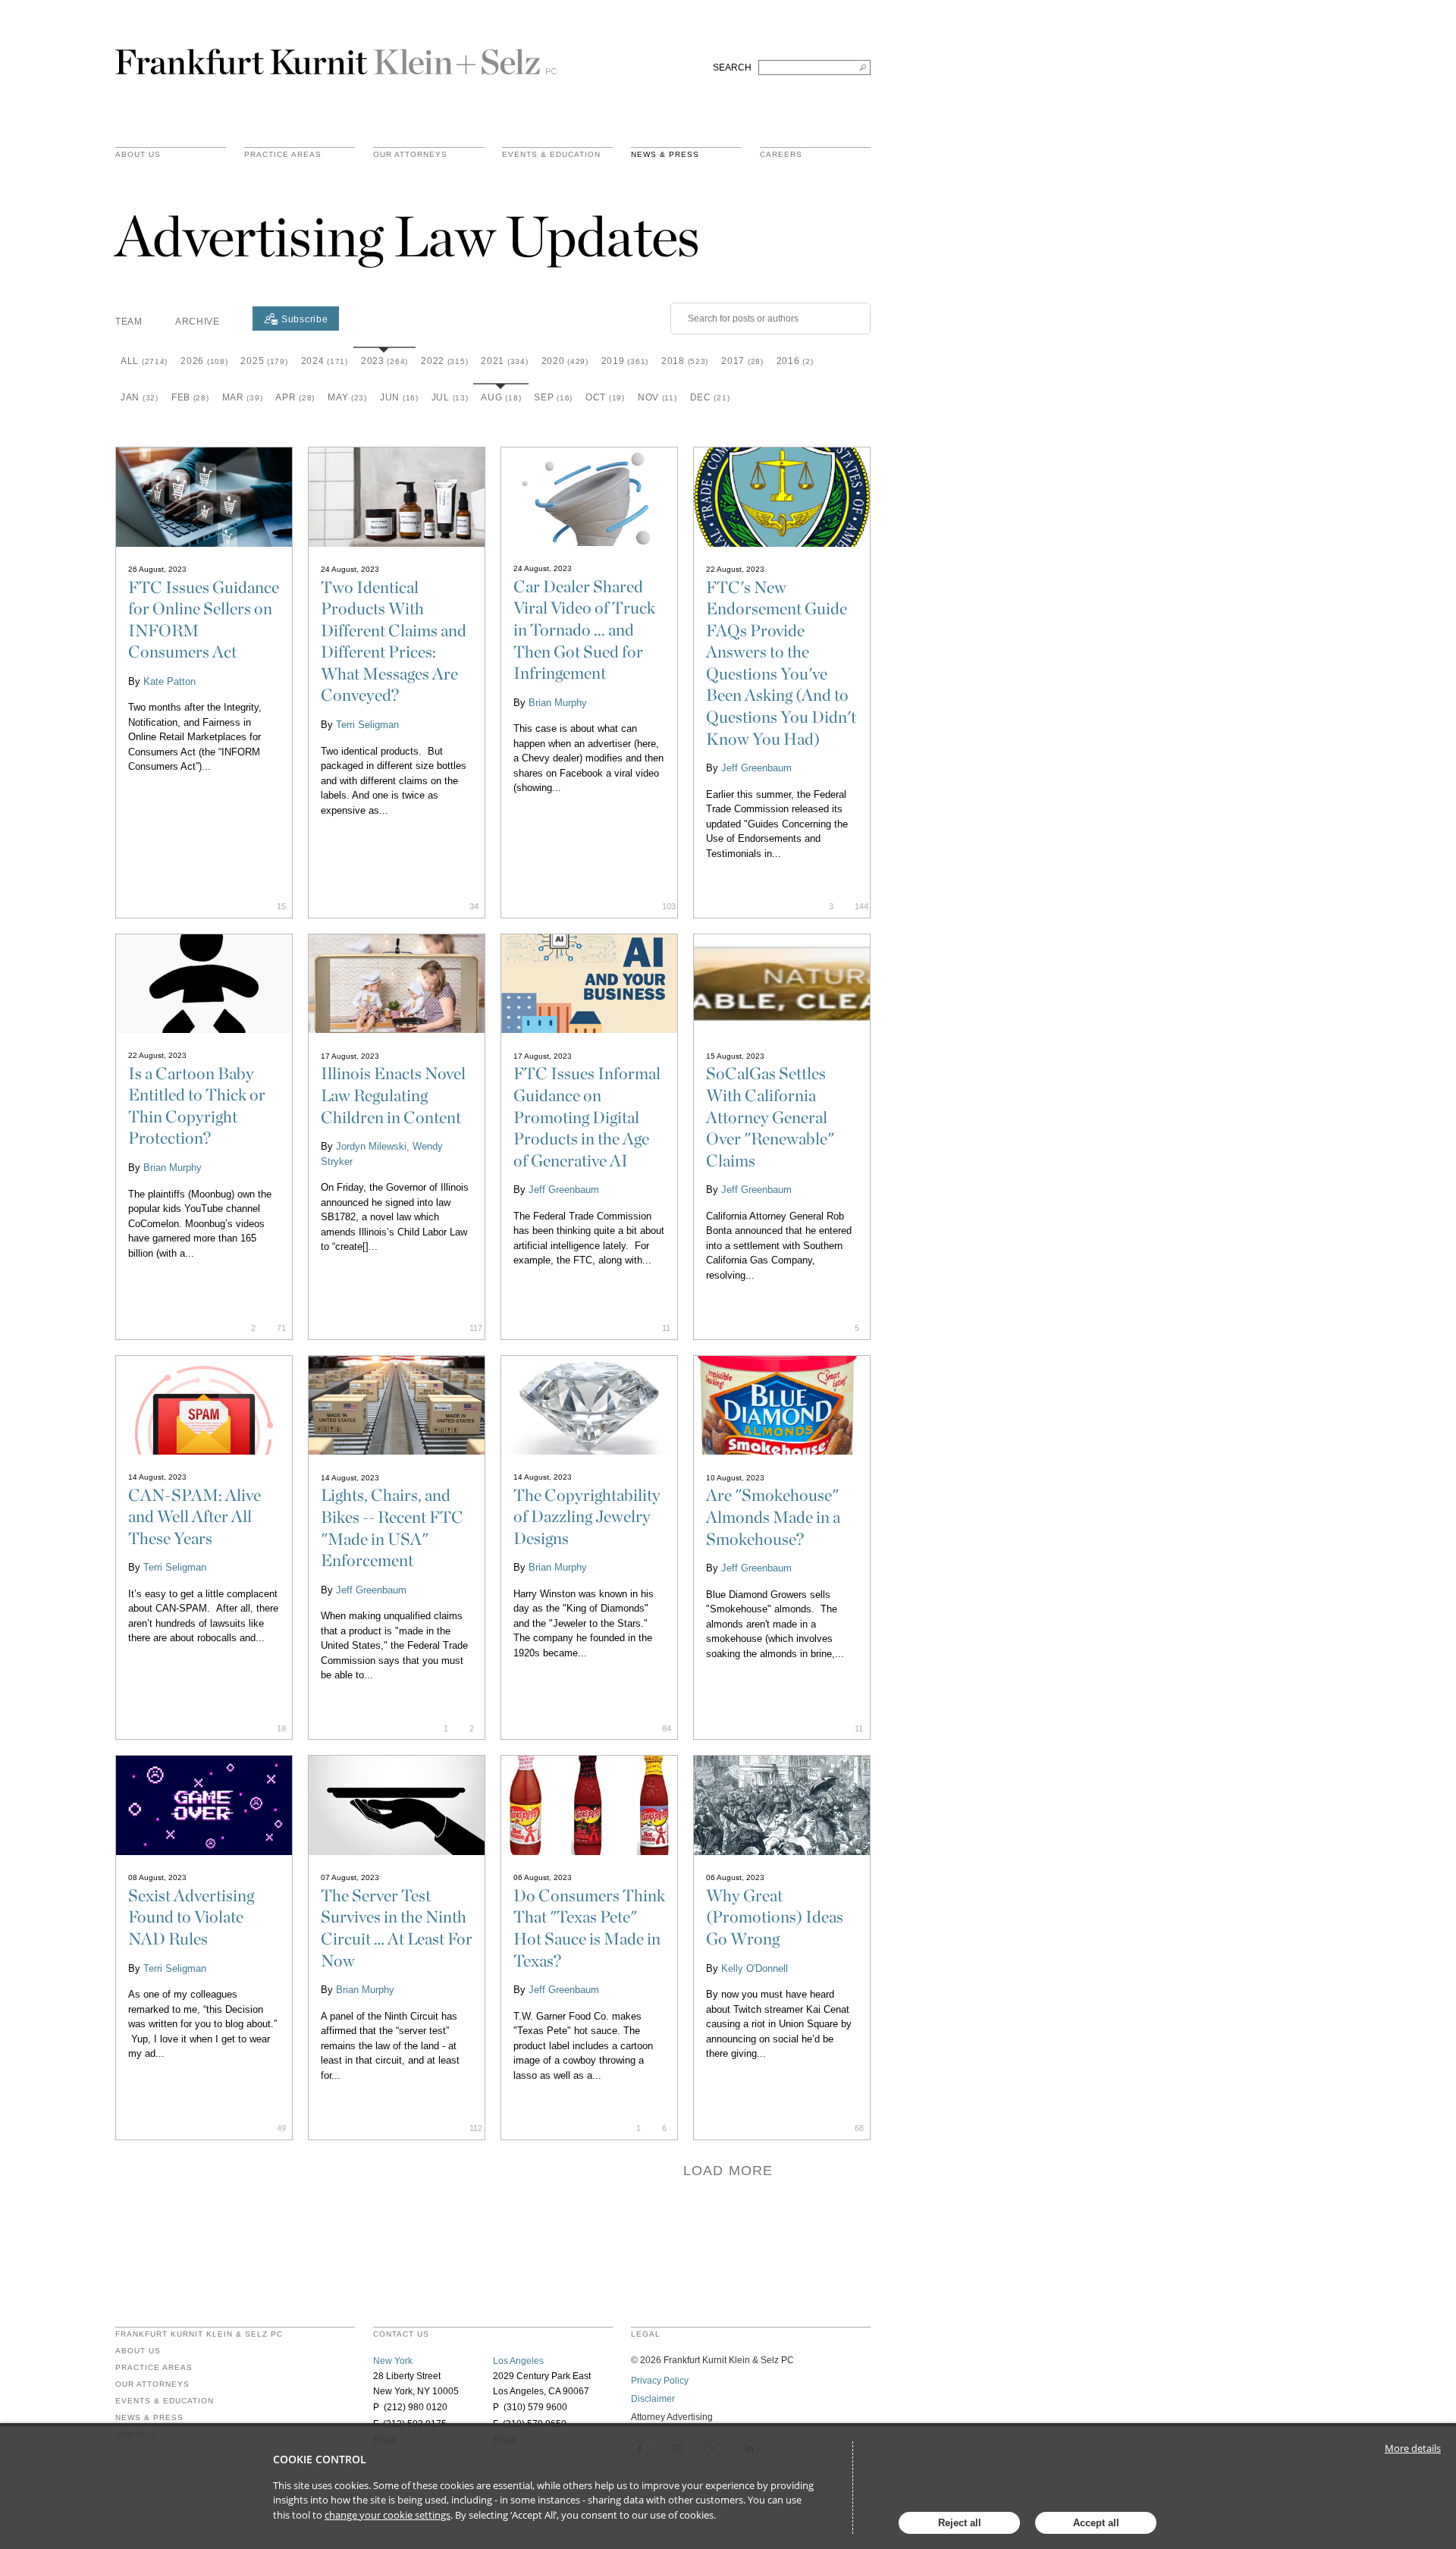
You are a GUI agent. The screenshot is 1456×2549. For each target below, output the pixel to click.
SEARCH (732, 67)
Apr (295, 397)
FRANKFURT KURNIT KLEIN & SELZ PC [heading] (199, 2334)
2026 (204, 361)
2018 (685, 361)
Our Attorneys (410, 155)
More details (1413, 2448)
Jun (399, 397)
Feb (190, 397)
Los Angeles (518, 2361)
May (347, 397)
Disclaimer (653, 2399)
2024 (325, 361)
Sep (553, 397)
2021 (504, 361)
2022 (444, 361)
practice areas (283, 155)
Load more (728, 2171)
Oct (605, 397)
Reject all (960, 2523)
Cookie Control (320, 2459)
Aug (501, 397)
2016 (795, 361)
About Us (138, 155)
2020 (565, 361)
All (144, 361)
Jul (450, 397)
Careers (781, 155)
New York (393, 2361)
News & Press (665, 155)
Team (129, 322)
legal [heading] (646, 2334)
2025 (264, 361)
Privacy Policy (660, 2381)
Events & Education (551, 155)
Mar (243, 397)
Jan (140, 397)
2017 (742, 361)
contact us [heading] (401, 2334)
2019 (625, 361)
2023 (384, 361)
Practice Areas (154, 2368)
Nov (657, 397)
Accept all (1096, 2523)
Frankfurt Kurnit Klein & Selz (336, 55)
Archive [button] (198, 322)
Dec (710, 397)
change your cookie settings (388, 2515)
